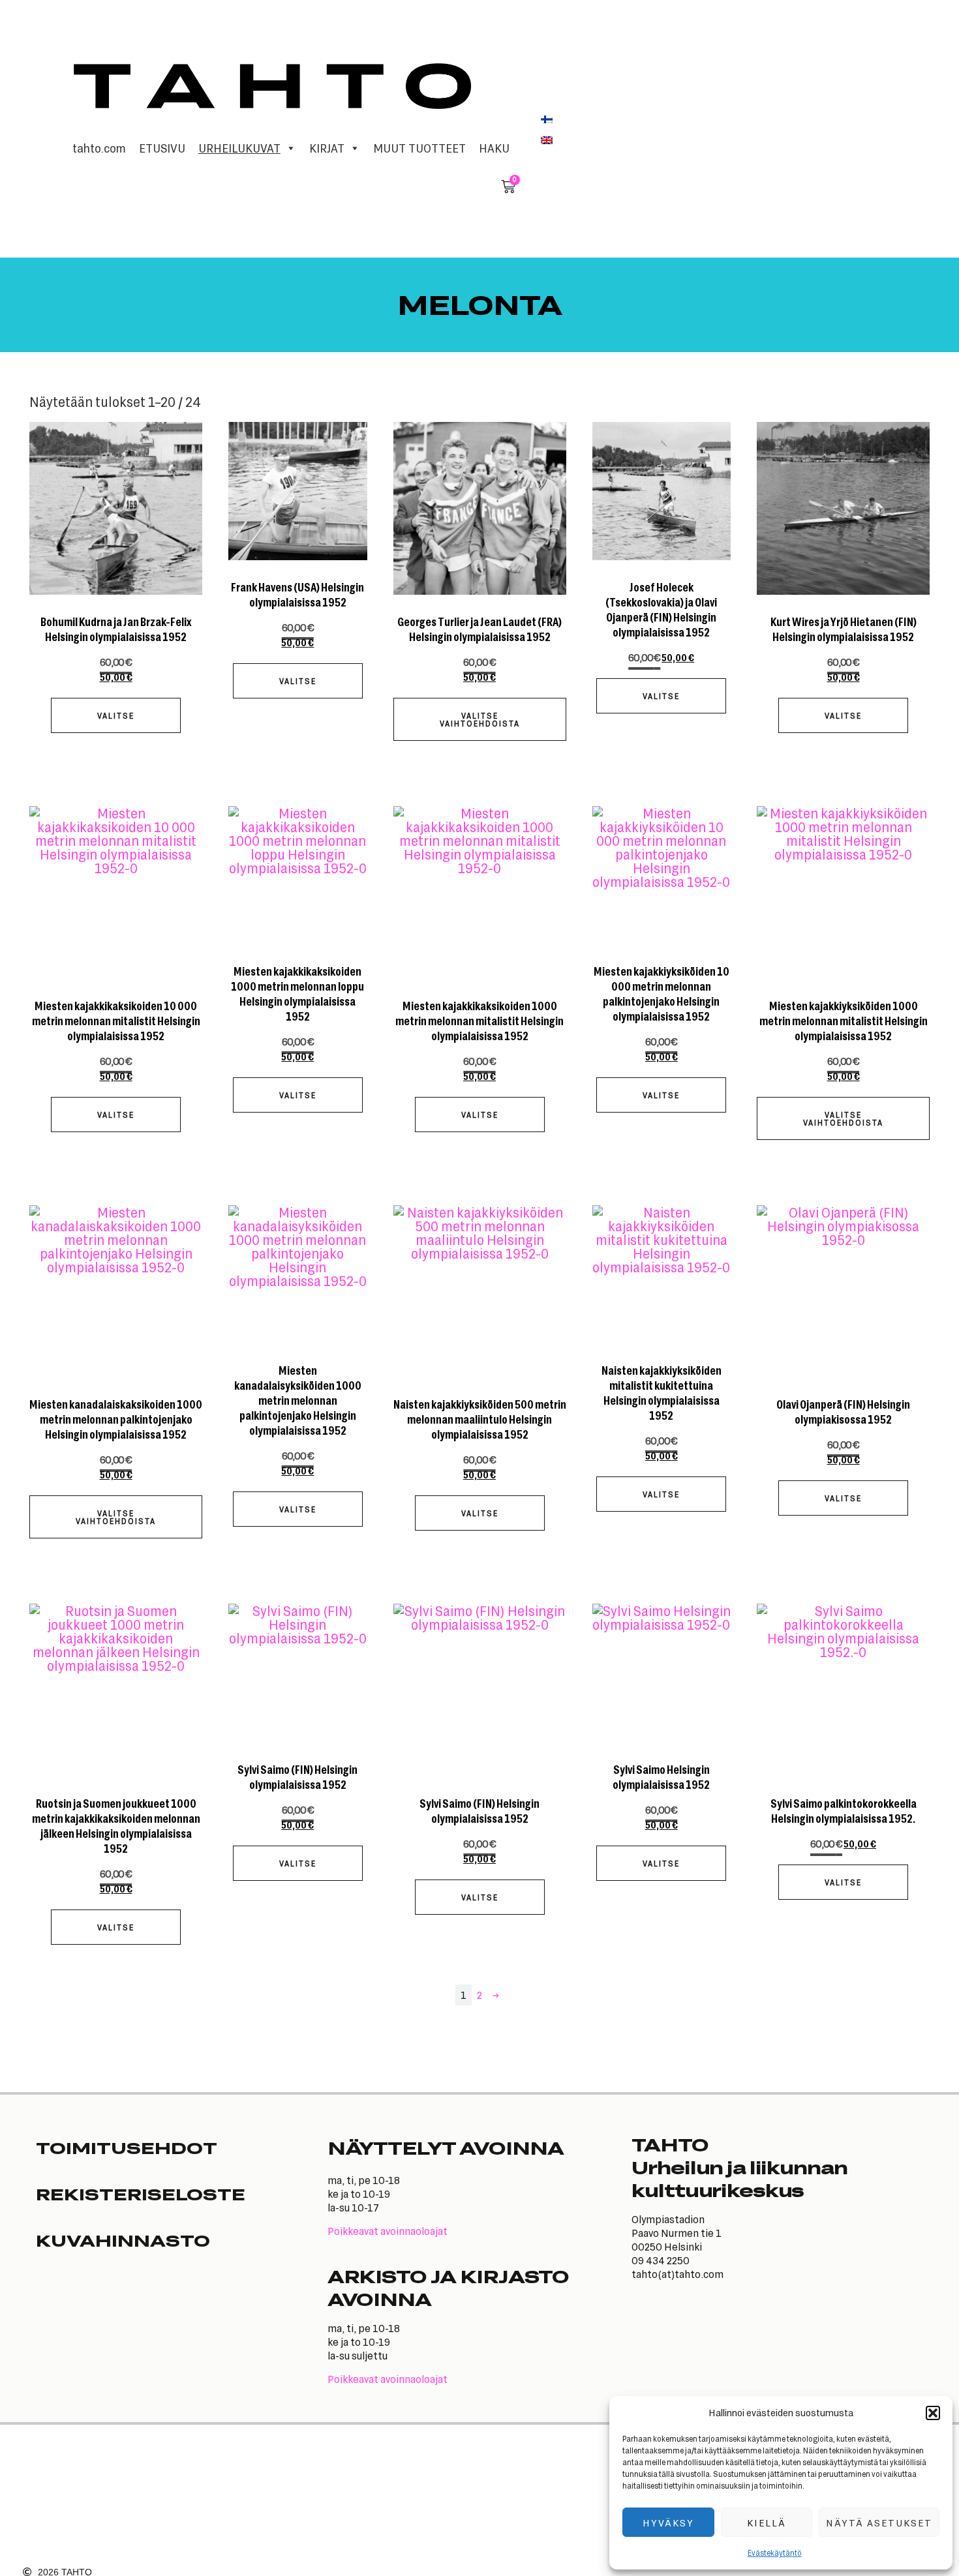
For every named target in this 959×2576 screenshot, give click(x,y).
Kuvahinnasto (123, 2240)
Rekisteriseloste (141, 2194)
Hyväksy (668, 2523)
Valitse (116, 715)
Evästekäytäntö (775, 2553)
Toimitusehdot (127, 2148)
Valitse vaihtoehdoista (480, 719)
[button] (933, 2413)
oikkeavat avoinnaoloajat (391, 2231)
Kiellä (767, 2523)
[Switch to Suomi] (547, 119)
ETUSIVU (162, 148)
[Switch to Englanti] (547, 140)
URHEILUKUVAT (239, 148)
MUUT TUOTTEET (419, 148)
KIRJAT (327, 148)
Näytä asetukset (879, 2523)
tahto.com (99, 148)
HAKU (494, 148)
